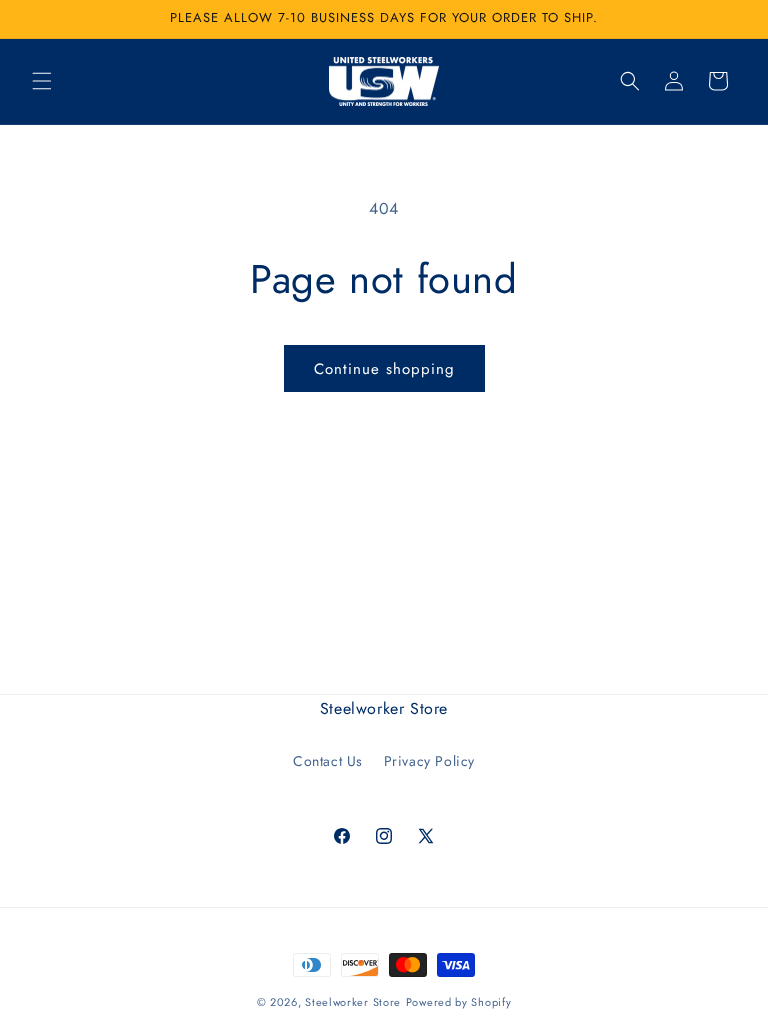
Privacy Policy (429, 761)
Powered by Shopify (459, 1002)
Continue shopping (384, 369)
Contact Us (328, 761)
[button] (42, 81)
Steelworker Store (353, 1002)
